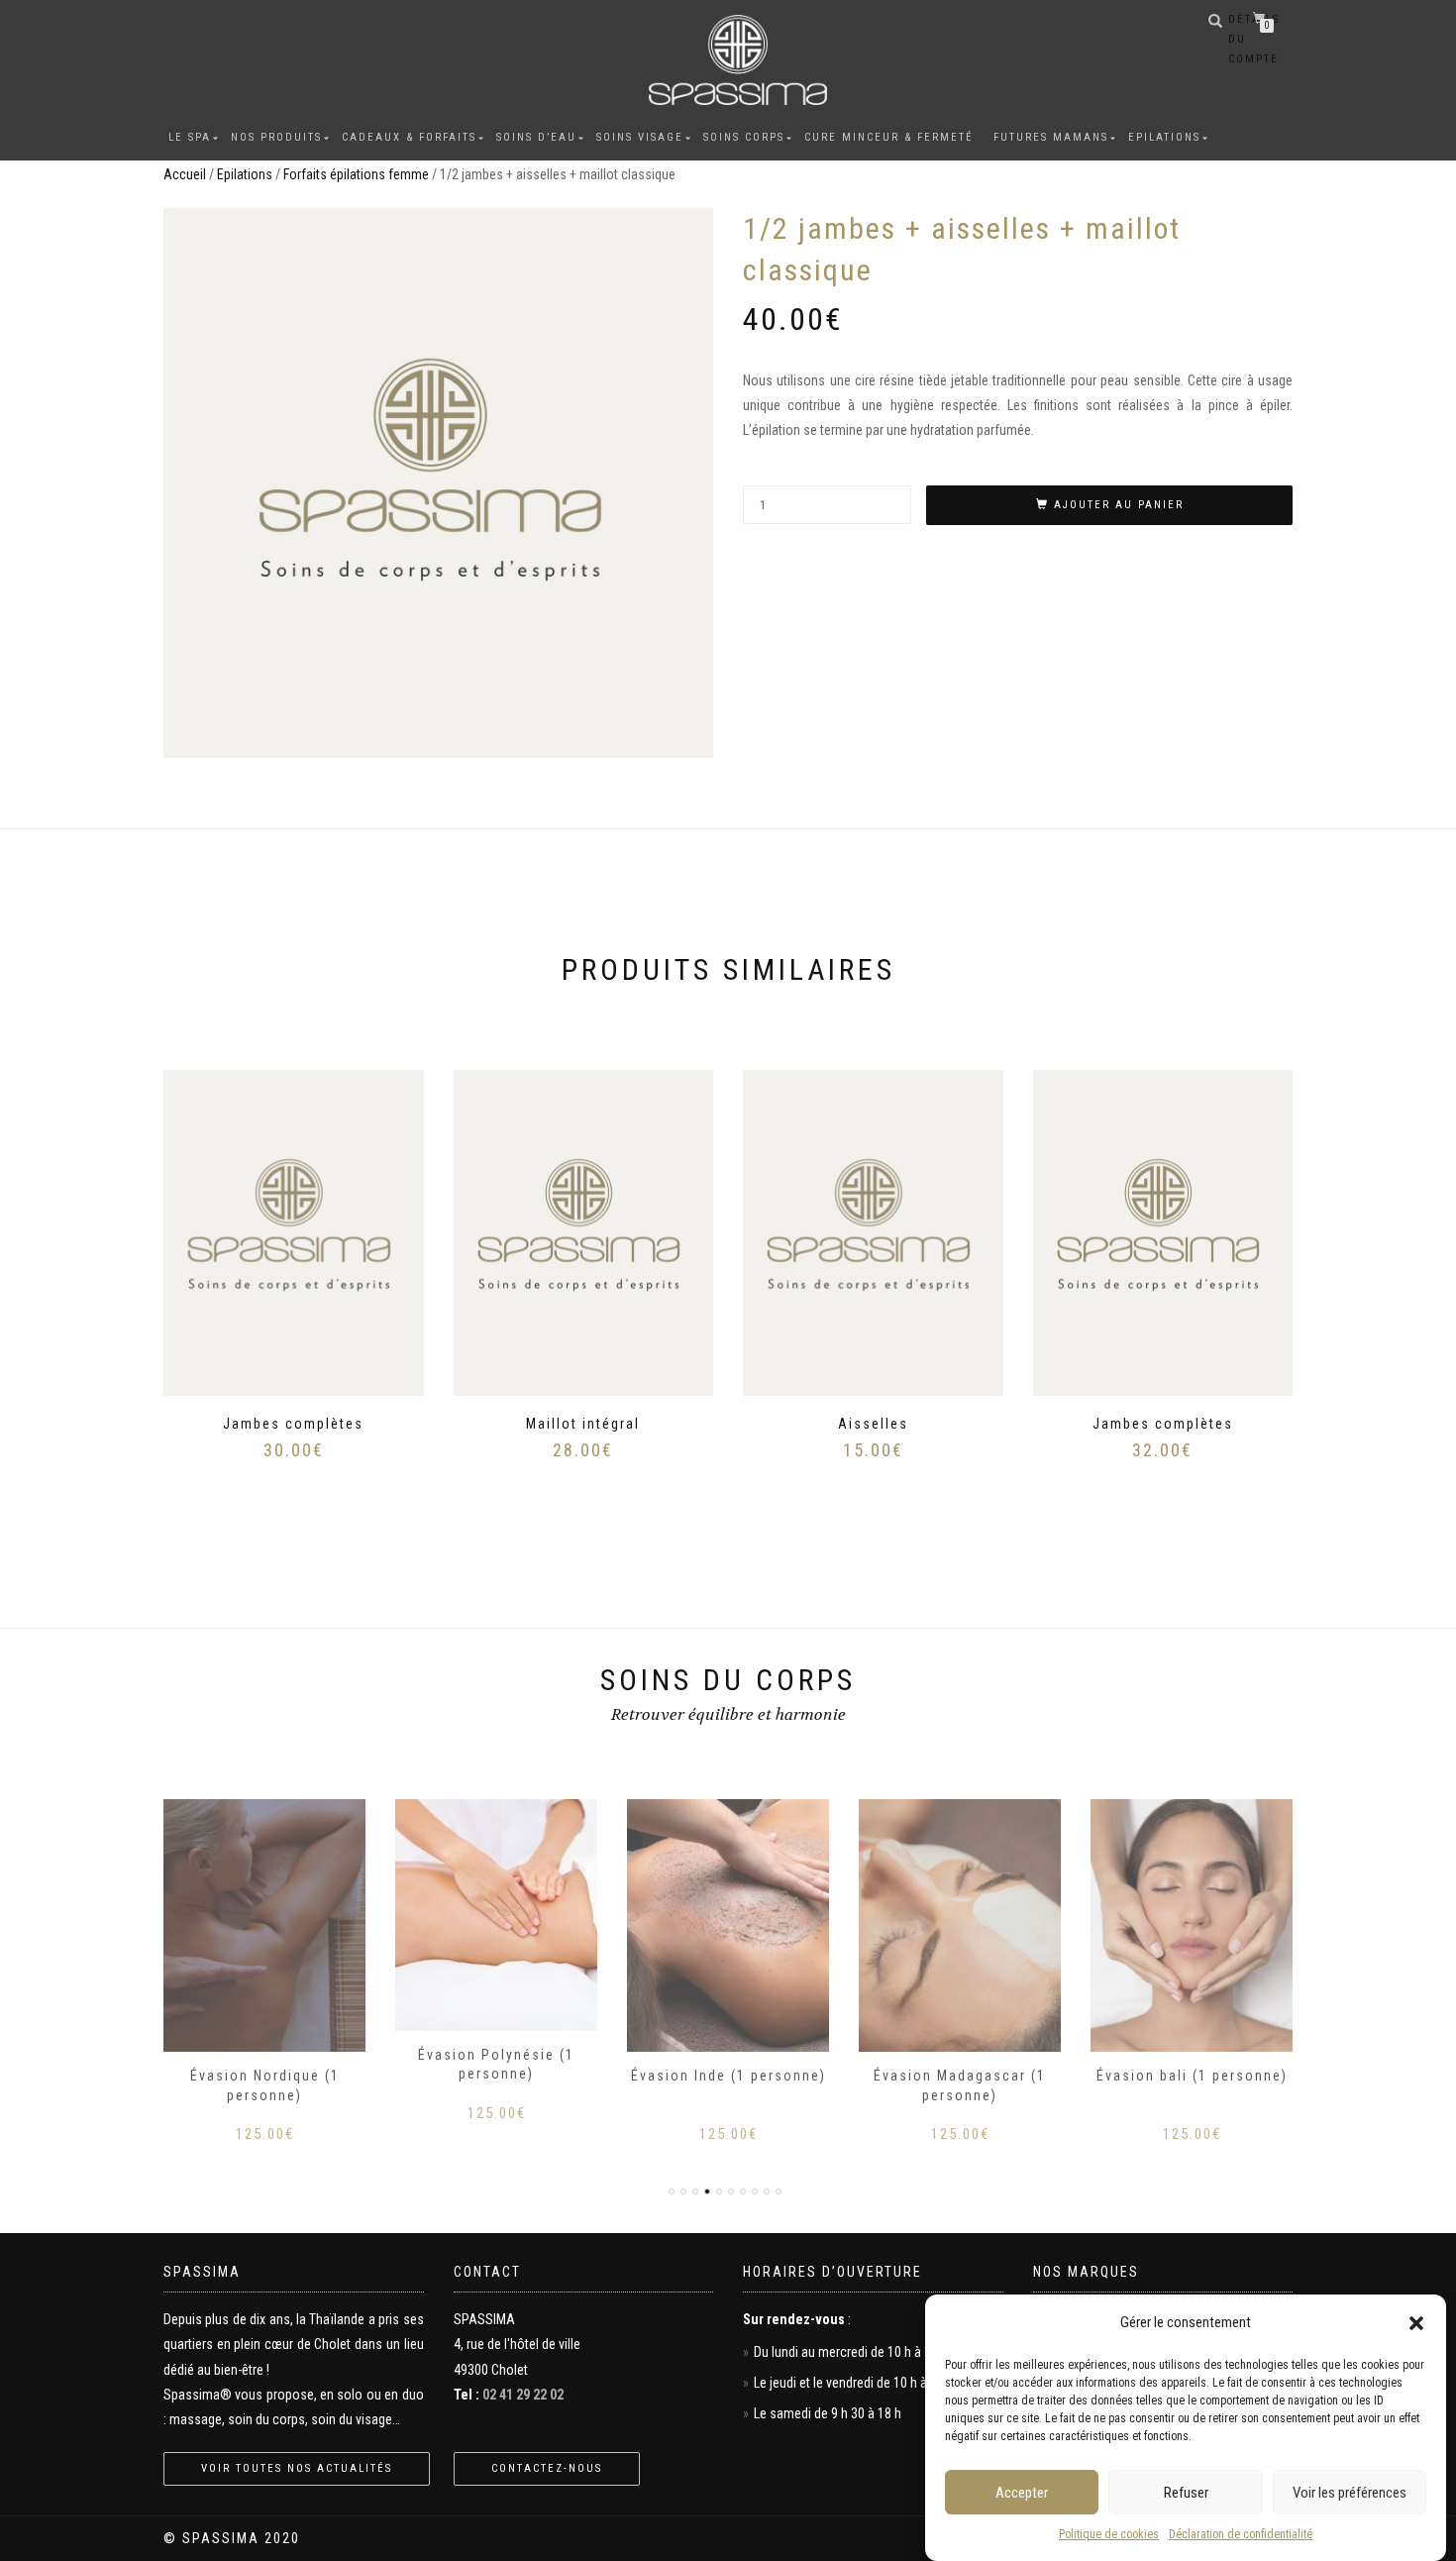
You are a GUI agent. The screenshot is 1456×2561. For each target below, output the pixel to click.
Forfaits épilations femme (356, 174)
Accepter (1022, 2493)
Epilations (1164, 137)
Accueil (185, 174)
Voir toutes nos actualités (297, 2468)
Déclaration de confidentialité (1241, 2534)
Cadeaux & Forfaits (409, 137)
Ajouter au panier (1119, 505)
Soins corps (744, 137)
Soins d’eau (536, 137)
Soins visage (640, 137)
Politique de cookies (1109, 2534)
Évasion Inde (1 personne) (728, 2076)
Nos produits (276, 137)
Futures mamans (1051, 137)
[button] (1416, 2323)
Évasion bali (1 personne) (1192, 2076)
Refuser (1186, 2493)
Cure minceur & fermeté (889, 137)
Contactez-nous (547, 2468)
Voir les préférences (1350, 2493)
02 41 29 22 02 (523, 2395)
